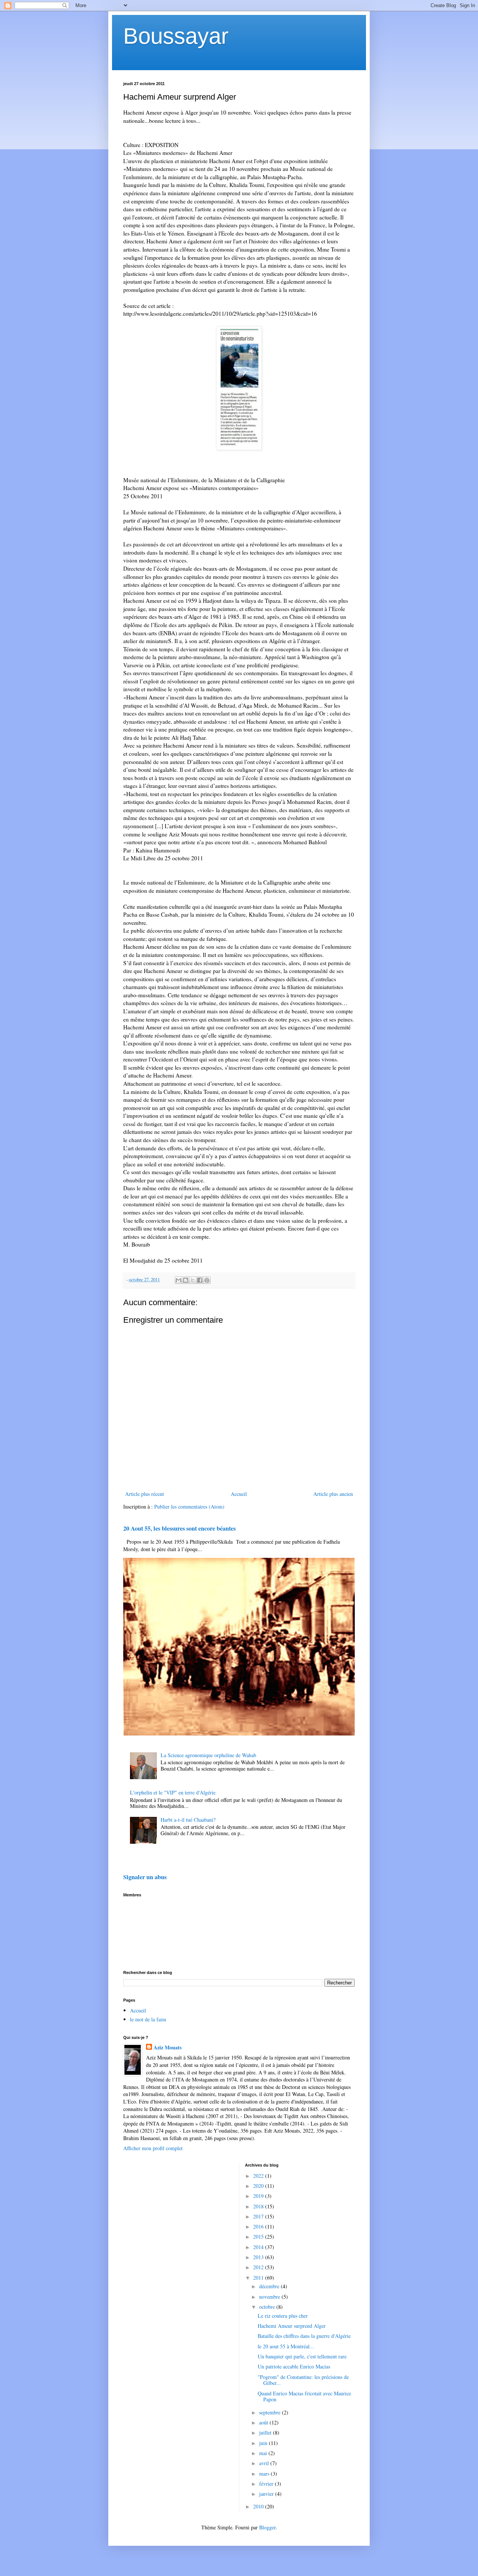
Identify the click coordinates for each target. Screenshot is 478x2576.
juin (264, 2443)
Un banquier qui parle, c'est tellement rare (302, 2356)
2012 (259, 2267)
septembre (271, 2412)
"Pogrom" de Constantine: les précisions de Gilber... (303, 2380)
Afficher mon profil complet (153, 2148)
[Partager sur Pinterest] (207, 1280)
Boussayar (176, 36)
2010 (259, 2506)
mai (264, 2453)
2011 (259, 2278)
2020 (259, 2186)
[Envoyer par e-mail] (179, 1280)
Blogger (267, 2527)
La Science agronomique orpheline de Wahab (208, 1755)
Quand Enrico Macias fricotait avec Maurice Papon (304, 2396)
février (267, 2484)
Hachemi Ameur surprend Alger (292, 2326)
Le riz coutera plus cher (283, 2316)
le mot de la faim (148, 2019)
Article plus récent (145, 1494)
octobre (268, 2307)
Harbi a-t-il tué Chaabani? (188, 1820)
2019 (259, 2196)
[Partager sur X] (193, 1280)
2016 (259, 2226)
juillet (266, 2432)
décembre (270, 2286)
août (264, 2422)
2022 (259, 2176)
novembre (270, 2297)
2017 (259, 2216)
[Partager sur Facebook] (200, 1280)
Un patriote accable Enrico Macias (294, 2366)
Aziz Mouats (167, 2048)
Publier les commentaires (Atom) (189, 1507)
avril (265, 2463)
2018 (259, 2206)
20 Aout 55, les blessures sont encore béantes (179, 1528)
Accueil (239, 1494)
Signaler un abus (145, 1877)
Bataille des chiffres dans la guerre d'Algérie (304, 2336)
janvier (267, 2494)
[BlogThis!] (186, 1280)
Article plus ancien (333, 1494)
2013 (259, 2257)
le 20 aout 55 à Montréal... (286, 2346)
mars (265, 2474)
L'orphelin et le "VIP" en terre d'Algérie (173, 1792)
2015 (259, 2237)
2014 (259, 2247)
